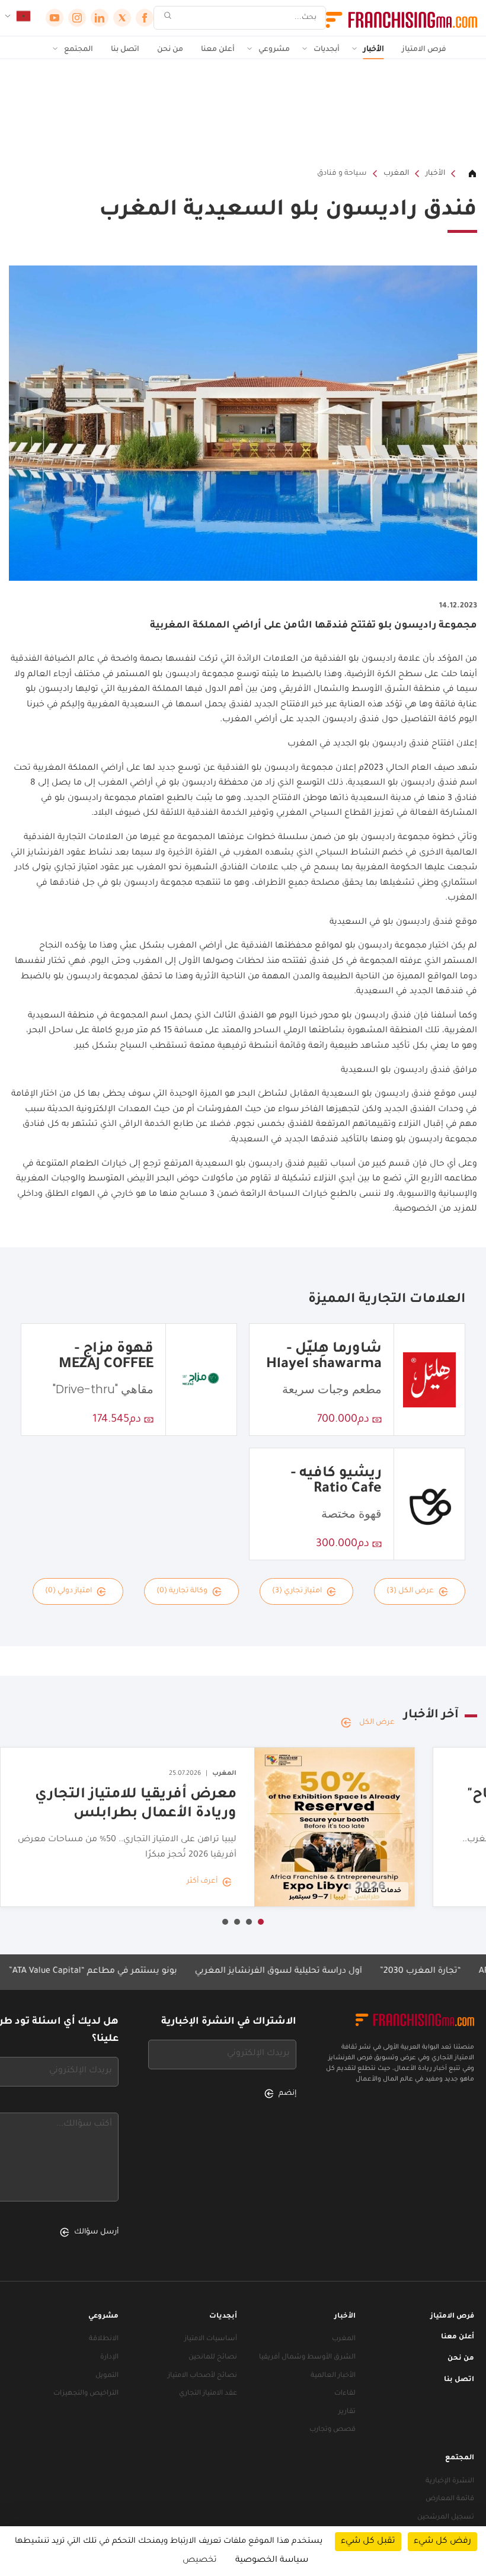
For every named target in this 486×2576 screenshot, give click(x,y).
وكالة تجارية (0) (182, 1591)
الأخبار (374, 50)
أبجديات (327, 50)
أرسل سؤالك (96, 2232)
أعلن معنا (218, 50)
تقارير (347, 2412)
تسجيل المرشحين (446, 2518)
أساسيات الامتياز (211, 2339)
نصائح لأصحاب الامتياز (202, 2376)
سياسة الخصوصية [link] (272, 2561)
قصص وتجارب (332, 2430)
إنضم (287, 2094)
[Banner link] (243, 113)
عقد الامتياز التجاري (208, 2394)
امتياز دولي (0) (68, 1591)
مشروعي (274, 50)
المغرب (396, 174)
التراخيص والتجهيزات (86, 2394)
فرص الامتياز (424, 50)
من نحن (170, 50)
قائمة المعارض (450, 2499)
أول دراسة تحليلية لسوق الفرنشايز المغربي (312, 1972)
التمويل (107, 2376)
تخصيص (200, 2561)
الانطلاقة (104, 2339)
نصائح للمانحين (213, 2358)
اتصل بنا (125, 50)
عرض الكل (377, 1723)
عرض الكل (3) (410, 1591)
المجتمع (79, 50)
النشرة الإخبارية (450, 2481)
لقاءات (345, 2394)
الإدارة (109, 2358)
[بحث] (168, 18)
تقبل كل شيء (368, 2542)
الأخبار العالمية (333, 2376)
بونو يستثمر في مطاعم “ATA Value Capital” (126, 1972)
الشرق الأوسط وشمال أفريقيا (307, 2358)
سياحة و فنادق (342, 174)
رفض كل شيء (442, 2542)
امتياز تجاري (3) (297, 1591)
